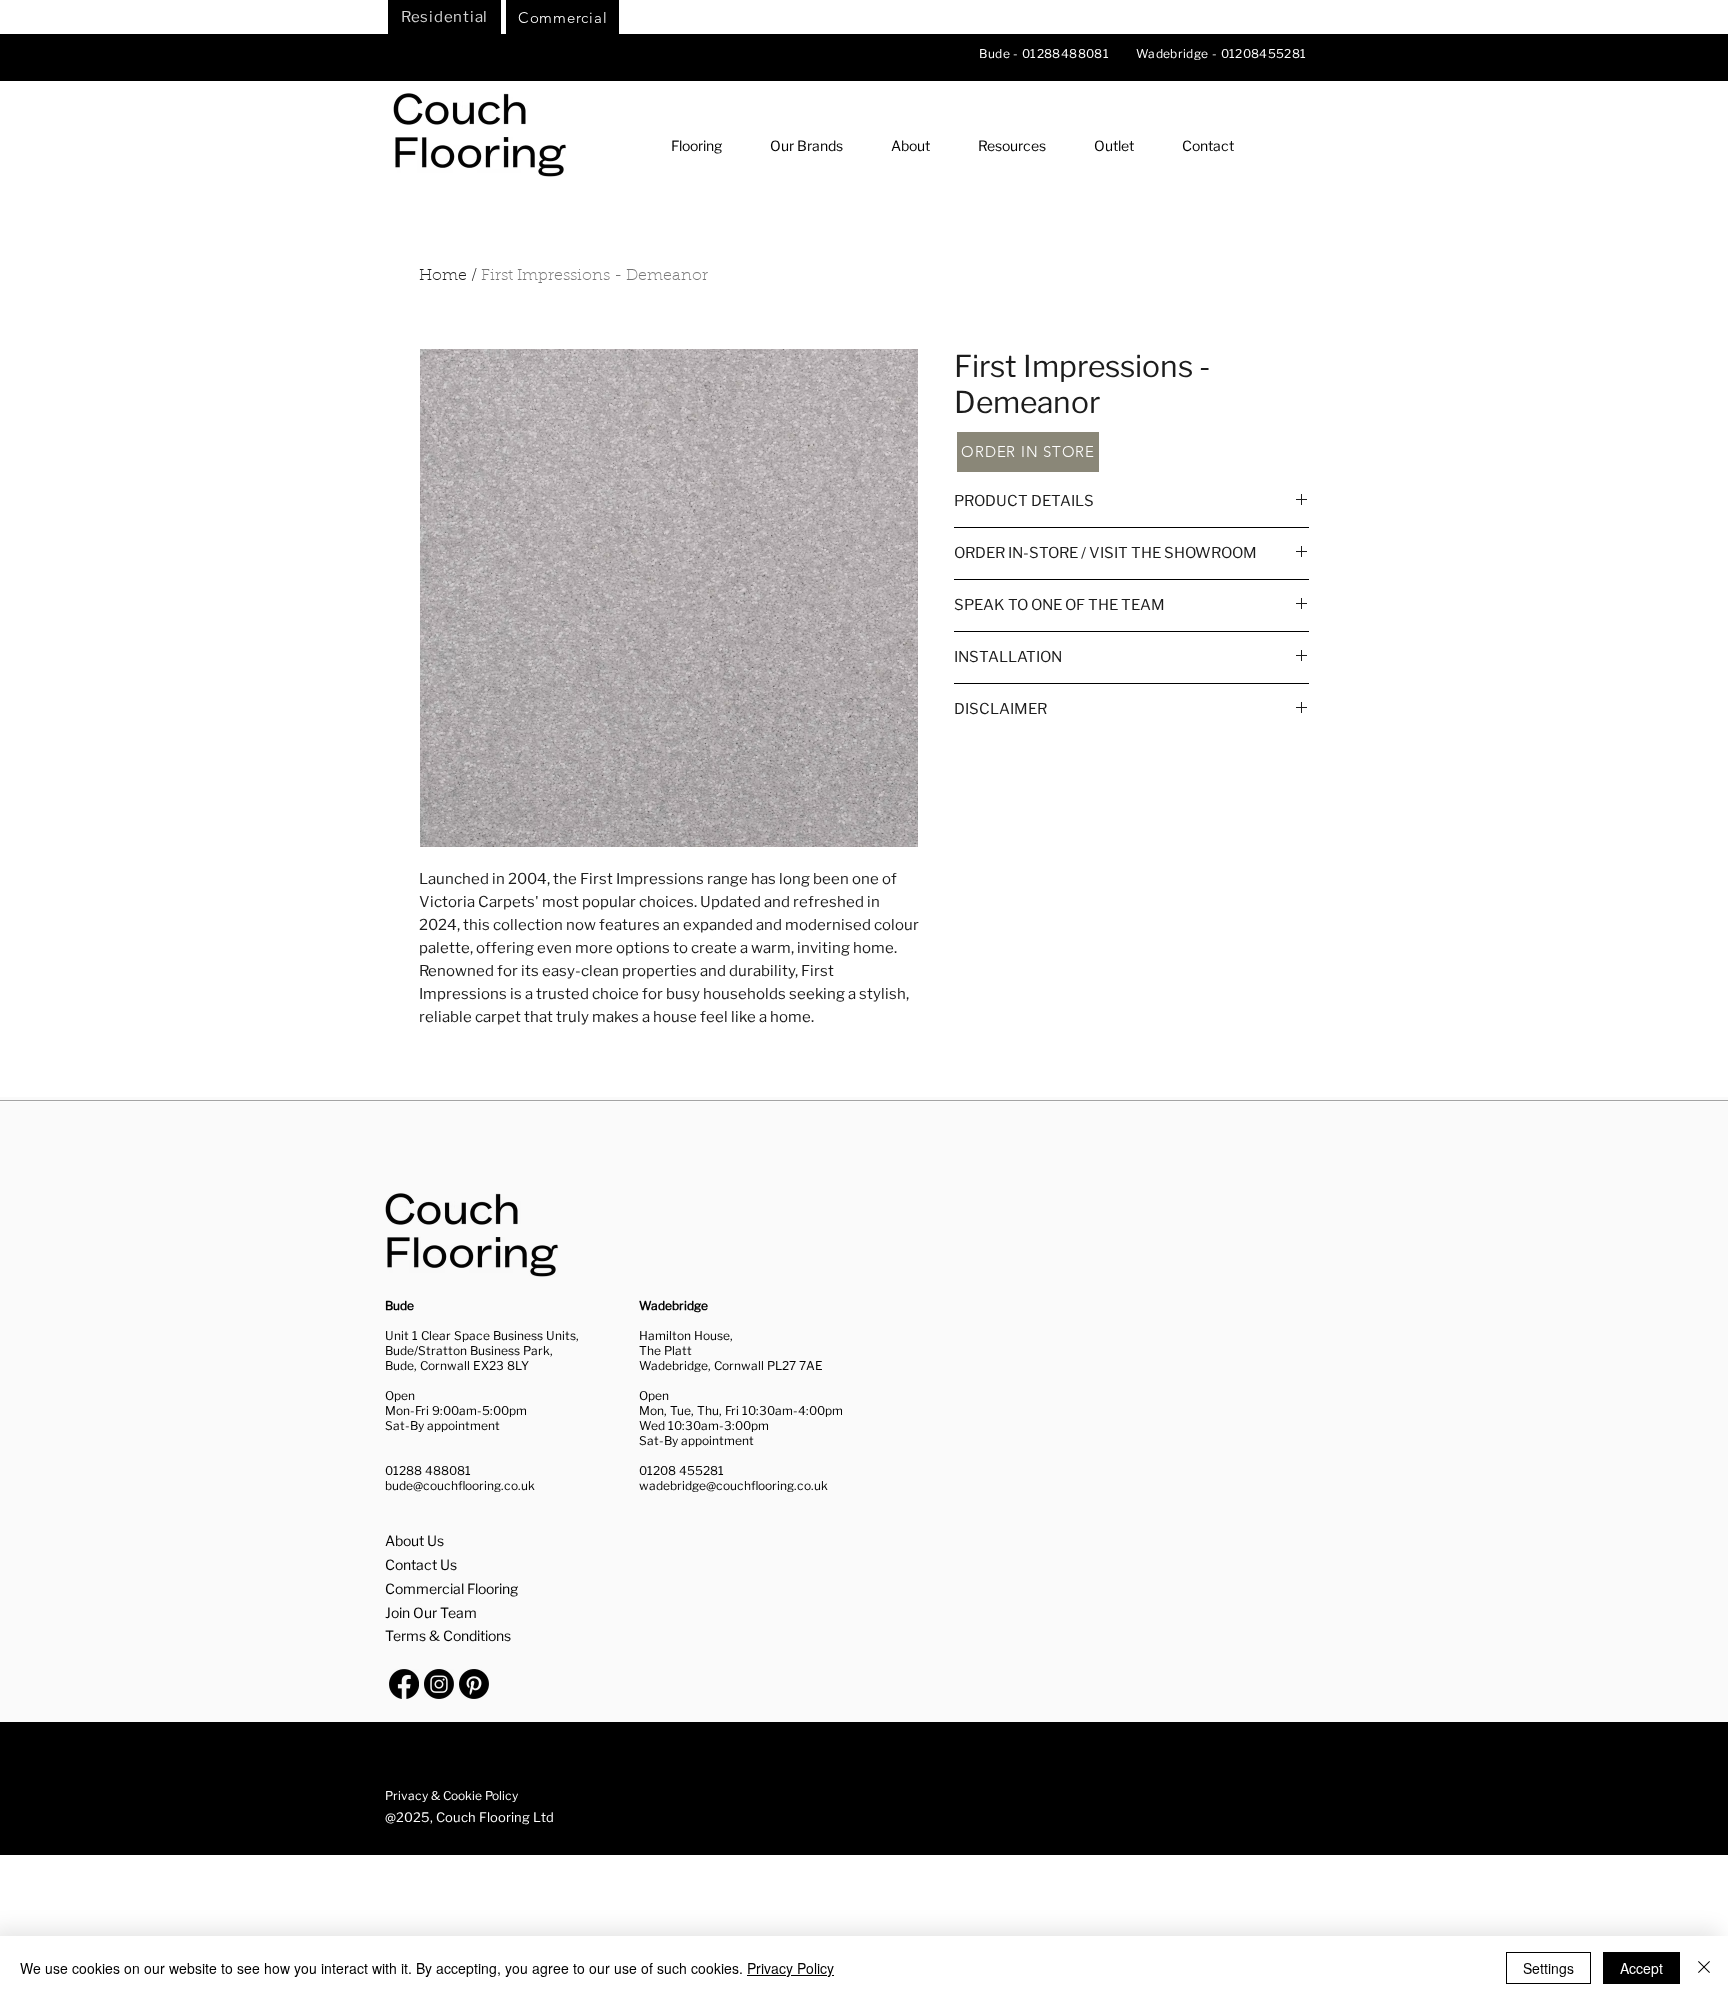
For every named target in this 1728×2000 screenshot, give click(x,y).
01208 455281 (681, 1470)
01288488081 (1067, 53)
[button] (696, 145)
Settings (1548, 1968)
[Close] (1704, 1968)
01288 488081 (428, 1470)
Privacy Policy (790, 1968)
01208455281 (1264, 53)
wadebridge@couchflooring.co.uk (733, 1485)
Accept (1641, 1968)
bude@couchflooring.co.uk (460, 1485)
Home (443, 276)
